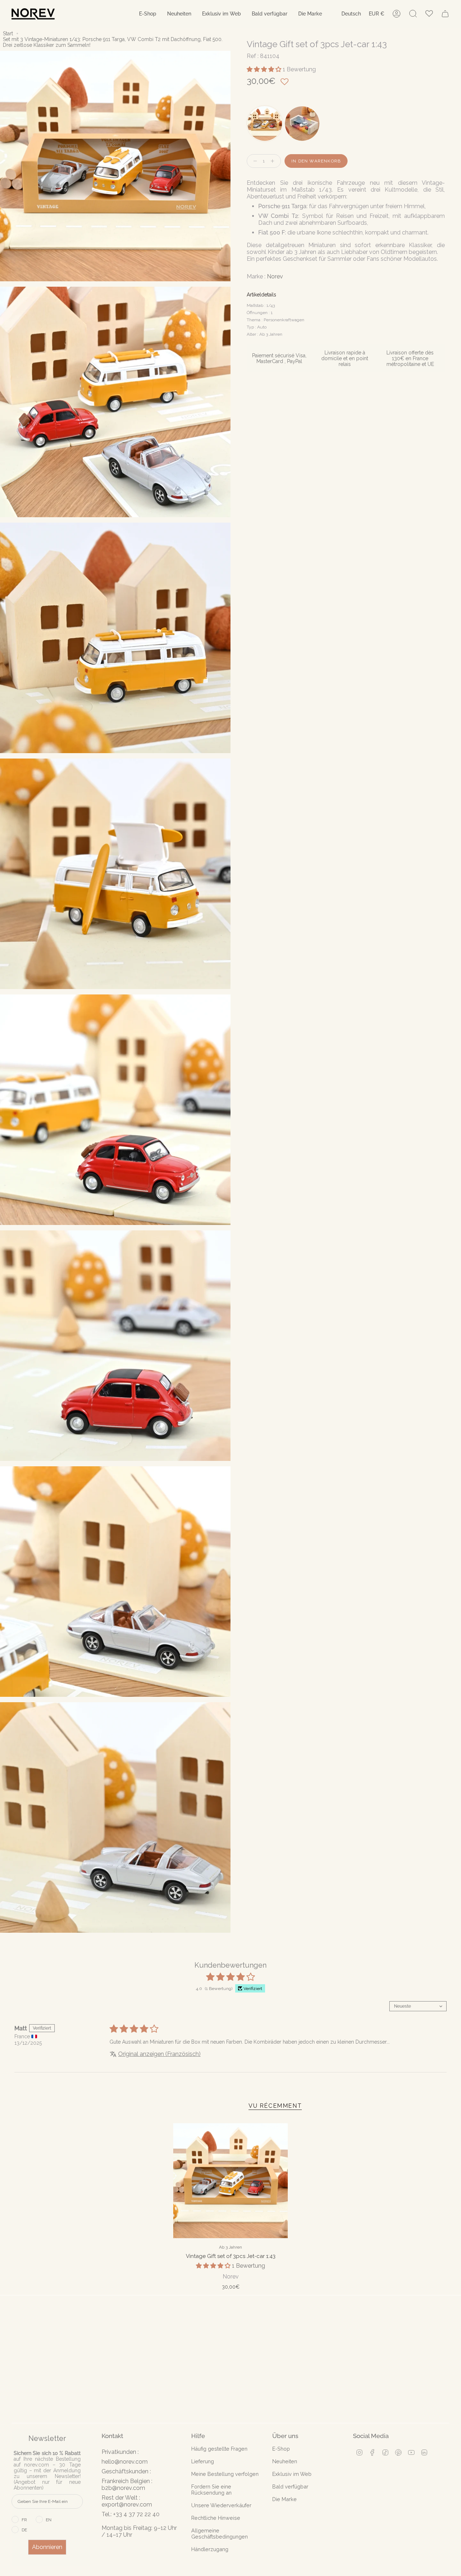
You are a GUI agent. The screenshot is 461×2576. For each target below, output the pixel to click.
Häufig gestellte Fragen (219, 2449)
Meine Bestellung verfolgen (225, 2474)
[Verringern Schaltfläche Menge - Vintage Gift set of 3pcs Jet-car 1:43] (254, 161)
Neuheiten (285, 2461)
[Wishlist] (429, 14)
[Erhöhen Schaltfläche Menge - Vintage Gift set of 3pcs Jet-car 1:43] (274, 161)
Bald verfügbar (290, 2486)
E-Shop (281, 2449)
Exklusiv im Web (292, 2474)
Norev (275, 277)
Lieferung (203, 2461)
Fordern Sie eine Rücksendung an (211, 2490)
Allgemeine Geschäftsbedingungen (220, 2533)
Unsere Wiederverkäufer (221, 2505)
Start (8, 33)
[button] (148, 14)
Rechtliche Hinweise (216, 2518)
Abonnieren (47, 2547)
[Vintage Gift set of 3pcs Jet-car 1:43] (231, 2181)
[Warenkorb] (445, 14)
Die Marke (285, 2499)
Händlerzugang (210, 2549)
